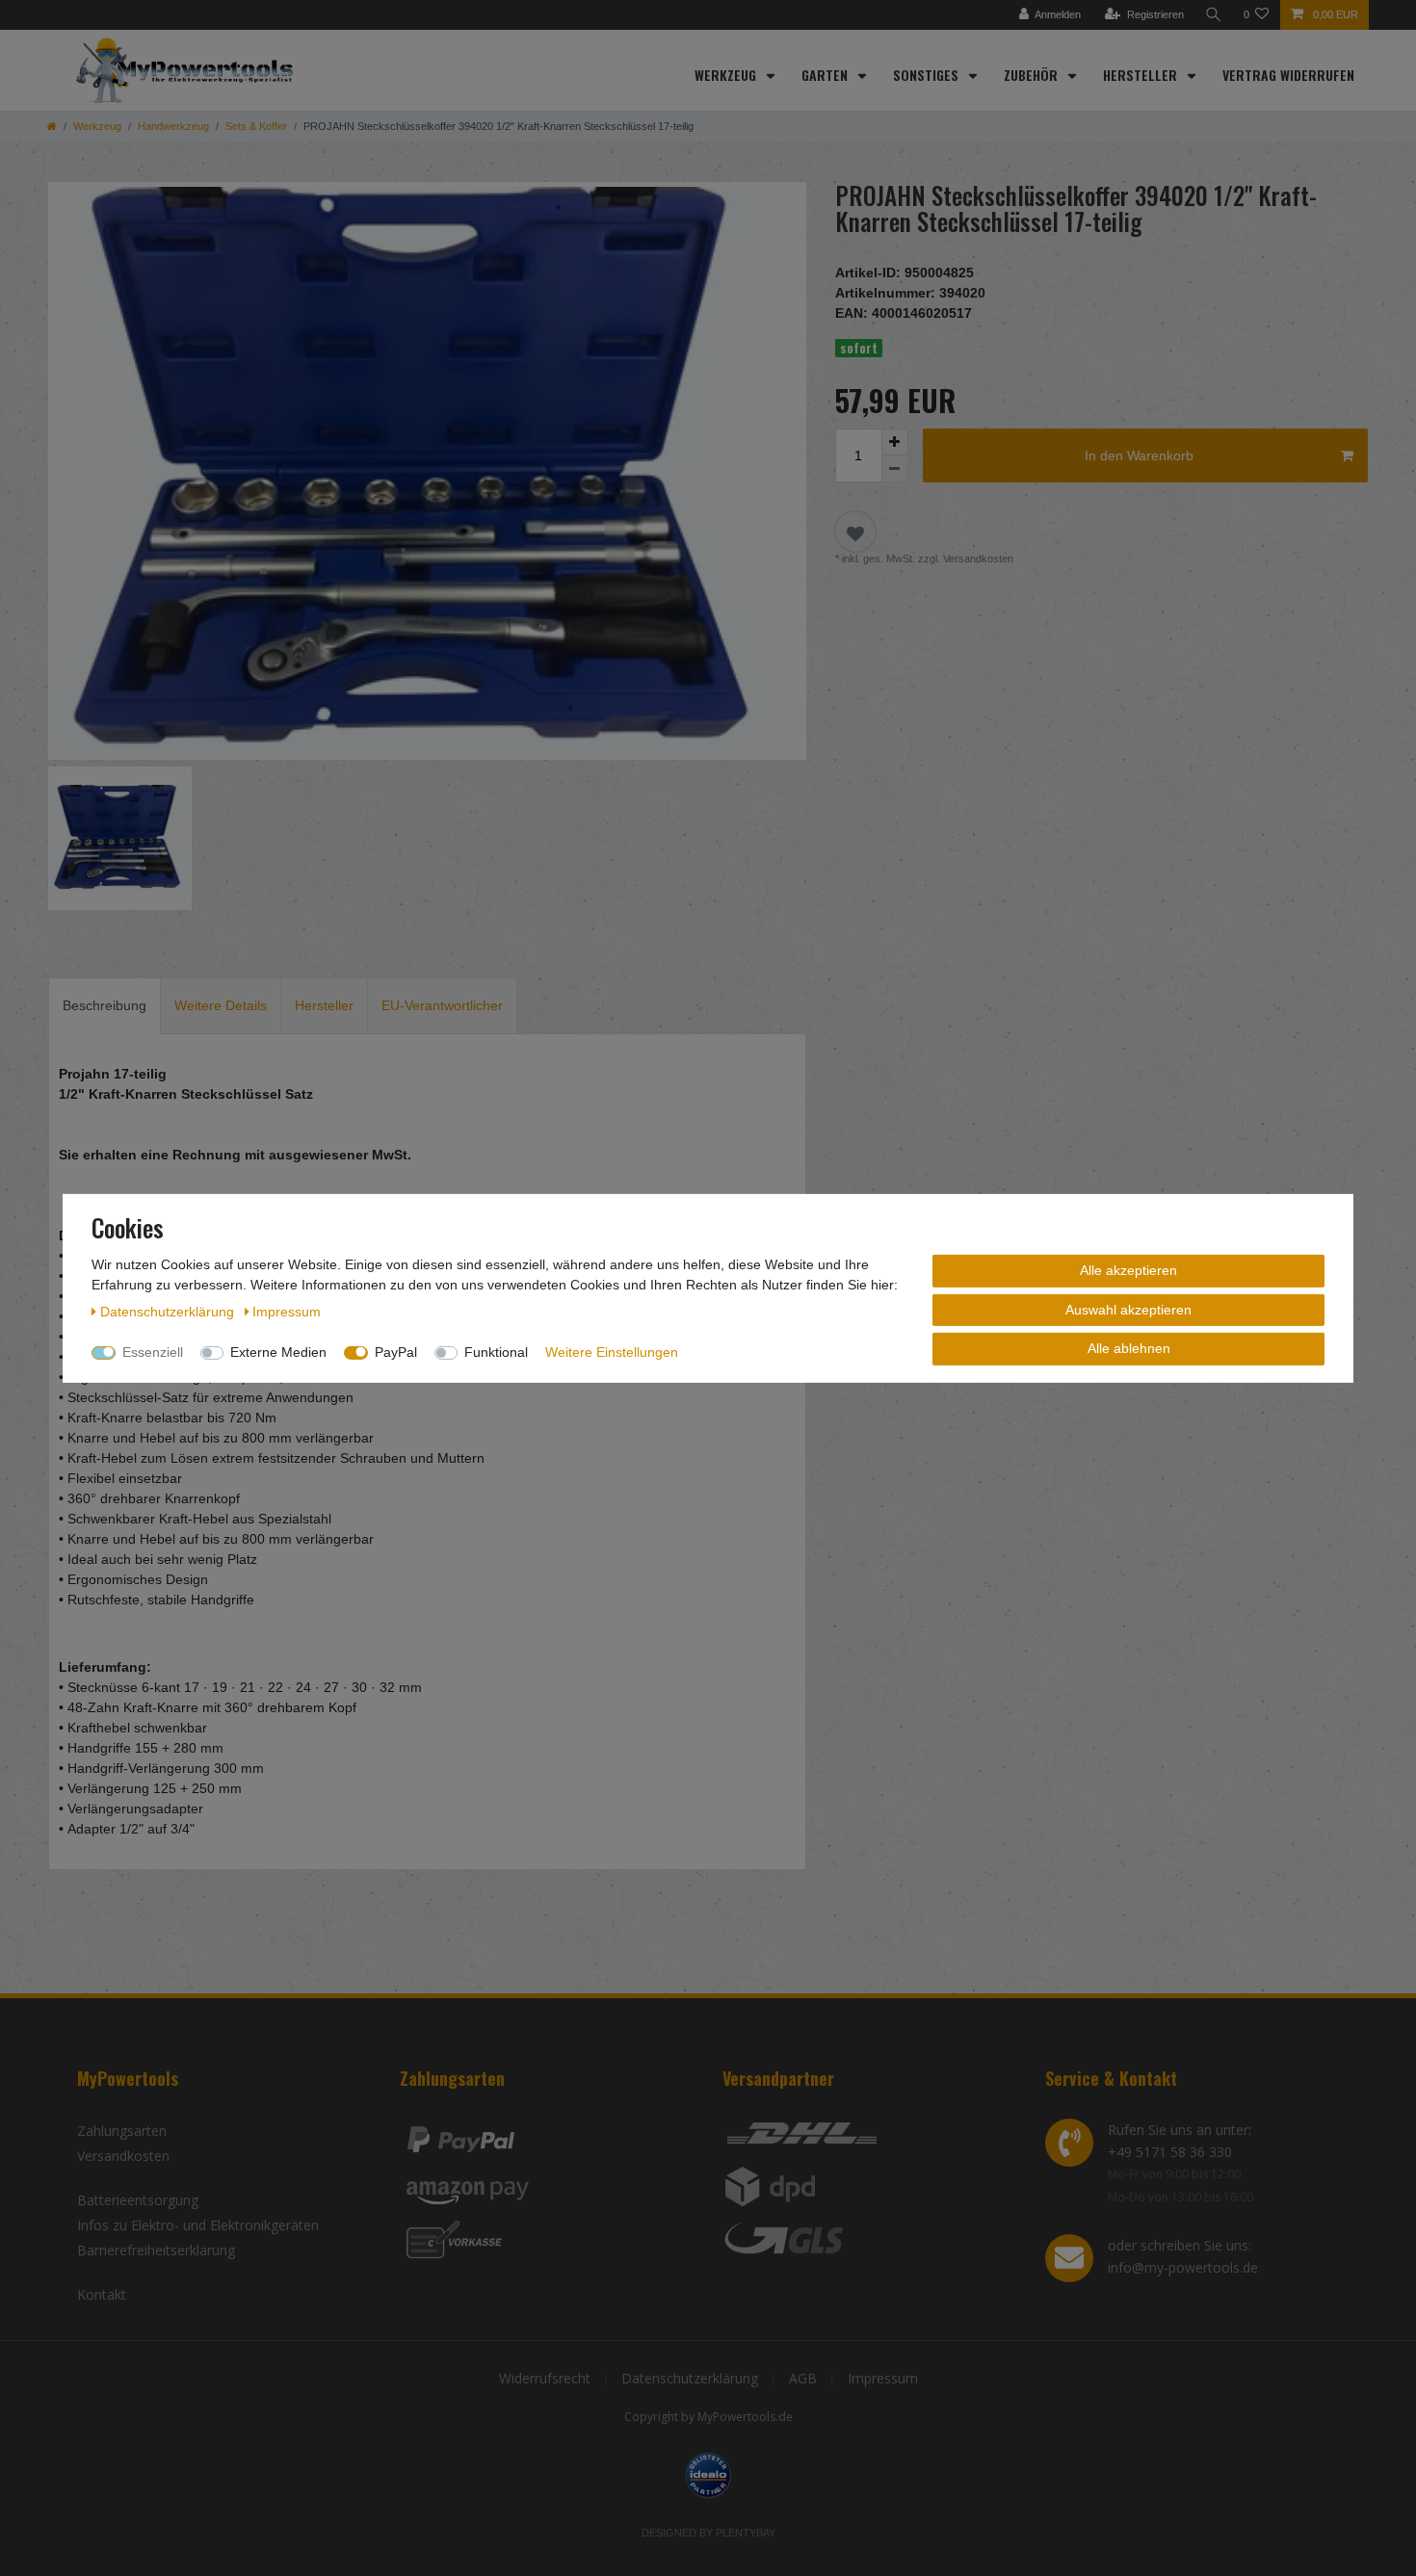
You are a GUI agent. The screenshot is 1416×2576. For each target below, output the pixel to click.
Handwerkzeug (173, 126)
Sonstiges (928, 75)
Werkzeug (727, 75)
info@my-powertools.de (1183, 2267)
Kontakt (102, 2294)
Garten (826, 75)
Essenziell (153, 1351)
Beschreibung (105, 1005)
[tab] (105, 1006)
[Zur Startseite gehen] (52, 126)
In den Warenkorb (1139, 455)
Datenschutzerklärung (690, 2378)
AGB (803, 2378)
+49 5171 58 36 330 (1170, 2152)
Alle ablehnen (1129, 1347)
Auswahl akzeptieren (1128, 1309)
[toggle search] (1214, 15)
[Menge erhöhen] (895, 442)
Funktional (496, 1351)
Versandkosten (123, 2156)
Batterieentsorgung (138, 2200)
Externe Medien (278, 1351)
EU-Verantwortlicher (442, 1005)
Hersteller (1142, 75)
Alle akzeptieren (1128, 1269)
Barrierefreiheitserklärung (156, 2250)
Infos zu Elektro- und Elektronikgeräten (198, 2225)
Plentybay (746, 2533)
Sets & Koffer (256, 126)
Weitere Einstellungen (612, 1351)
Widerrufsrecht (545, 2378)
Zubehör (1033, 75)
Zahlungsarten (122, 2131)
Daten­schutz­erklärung (169, 1311)
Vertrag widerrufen (1288, 75)
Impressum (883, 2378)
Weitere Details (221, 1005)
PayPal (396, 1351)
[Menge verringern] (895, 469)
